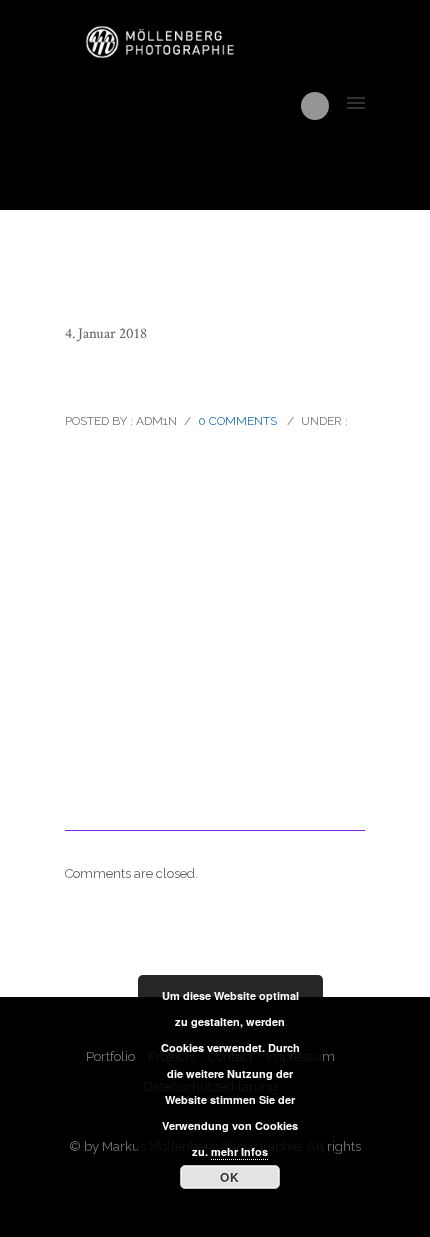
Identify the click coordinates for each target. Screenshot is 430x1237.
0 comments (237, 421)
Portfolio (110, 1056)
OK (230, 1177)
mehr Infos (239, 1151)
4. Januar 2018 (106, 333)
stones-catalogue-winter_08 (204, 377)
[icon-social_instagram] (315, 106)
